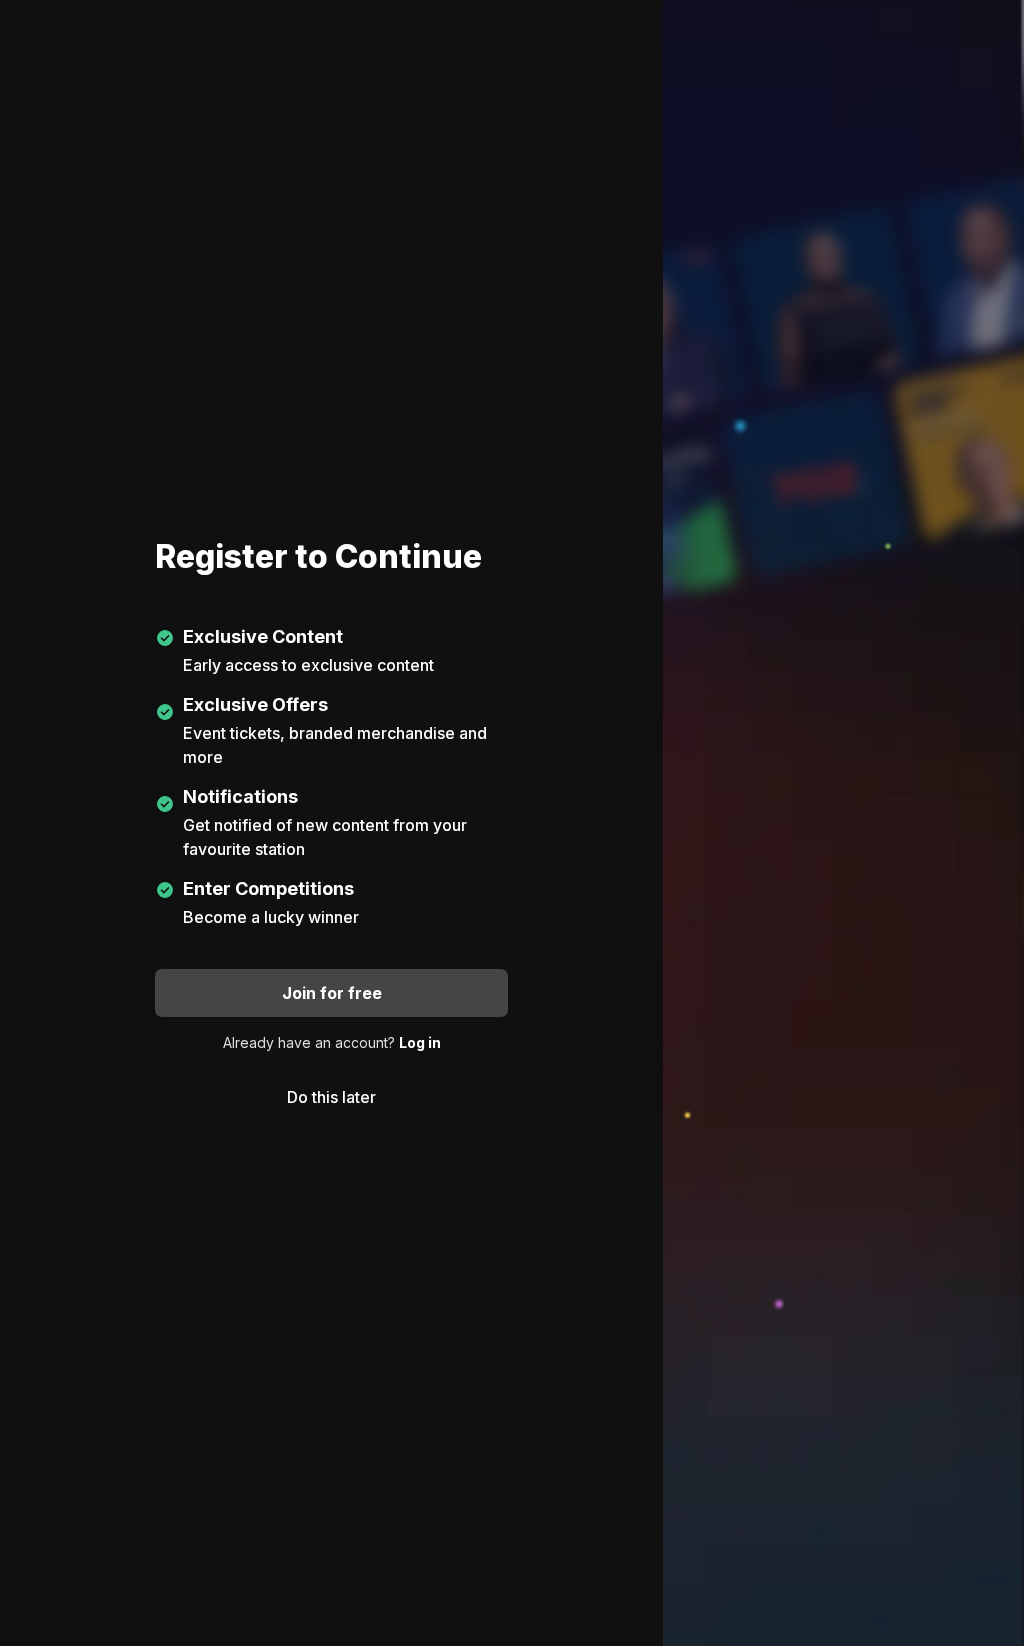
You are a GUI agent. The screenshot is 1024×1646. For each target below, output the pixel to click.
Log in (420, 1042)
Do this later (331, 1097)
